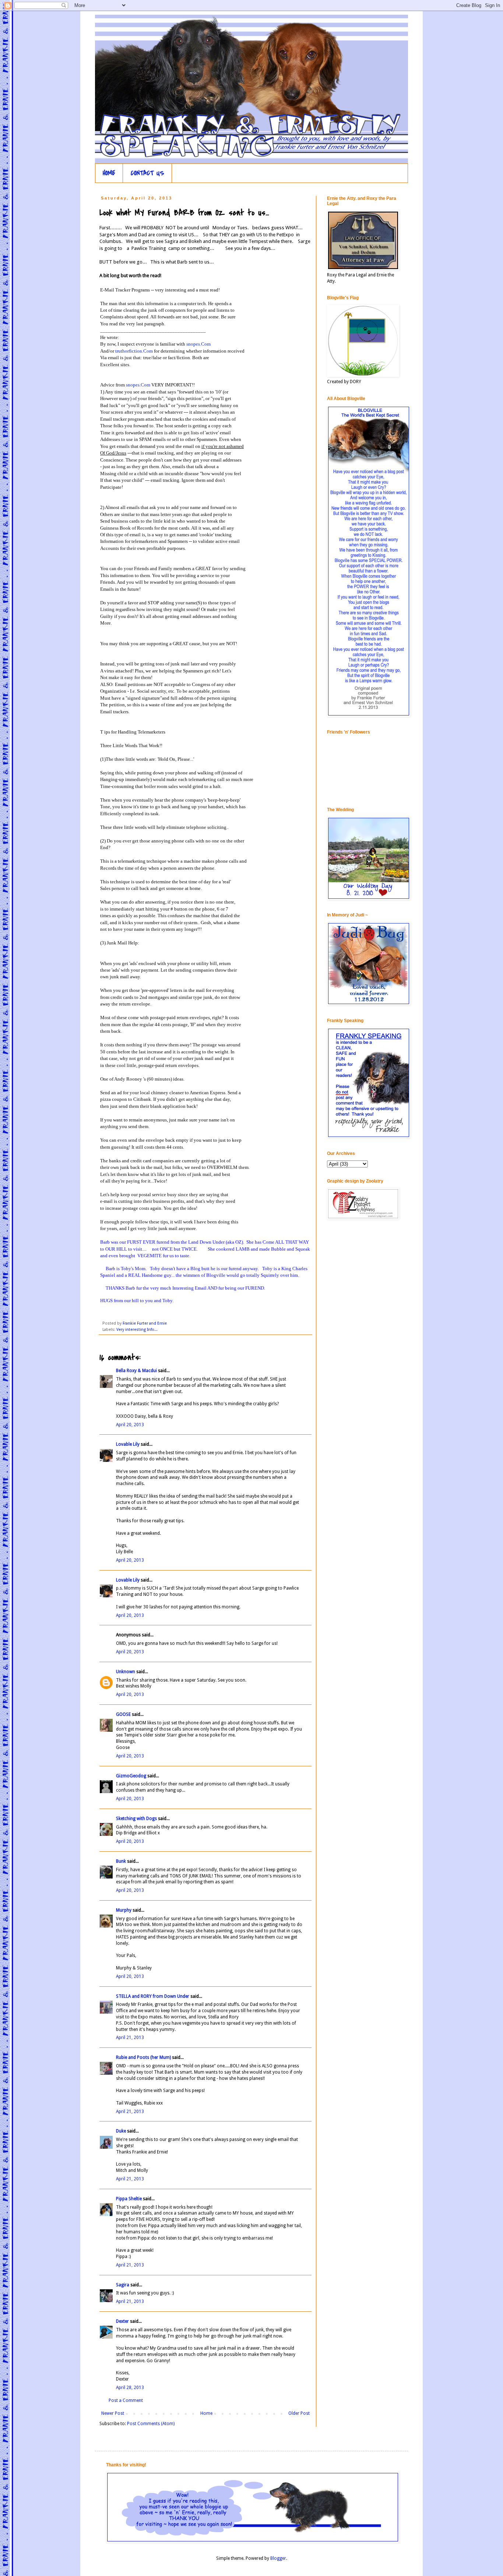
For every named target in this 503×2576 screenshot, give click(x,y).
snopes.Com (198, 344)
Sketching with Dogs (136, 1819)
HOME (109, 173)
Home (206, 2413)
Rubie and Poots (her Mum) (143, 2057)
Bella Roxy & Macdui (136, 1371)
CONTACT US (147, 173)
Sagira (123, 2285)
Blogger (278, 2558)
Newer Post (113, 2413)
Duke (121, 2131)
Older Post (299, 2413)
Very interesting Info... (137, 1330)
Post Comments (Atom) (151, 2424)
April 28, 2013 (130, 2388)
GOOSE (123, 1714)
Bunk (121, 1861)
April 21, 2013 (130, 2038)
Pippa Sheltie (129, 2199)
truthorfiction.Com (134, 351)
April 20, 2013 (130, 1425)
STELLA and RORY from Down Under (153, 1996)
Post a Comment (126, 2400)
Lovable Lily (128, 1444)
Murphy (124, 1910)
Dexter (122, 2321)
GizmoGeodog (131, 1776)
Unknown (126, 1672)
